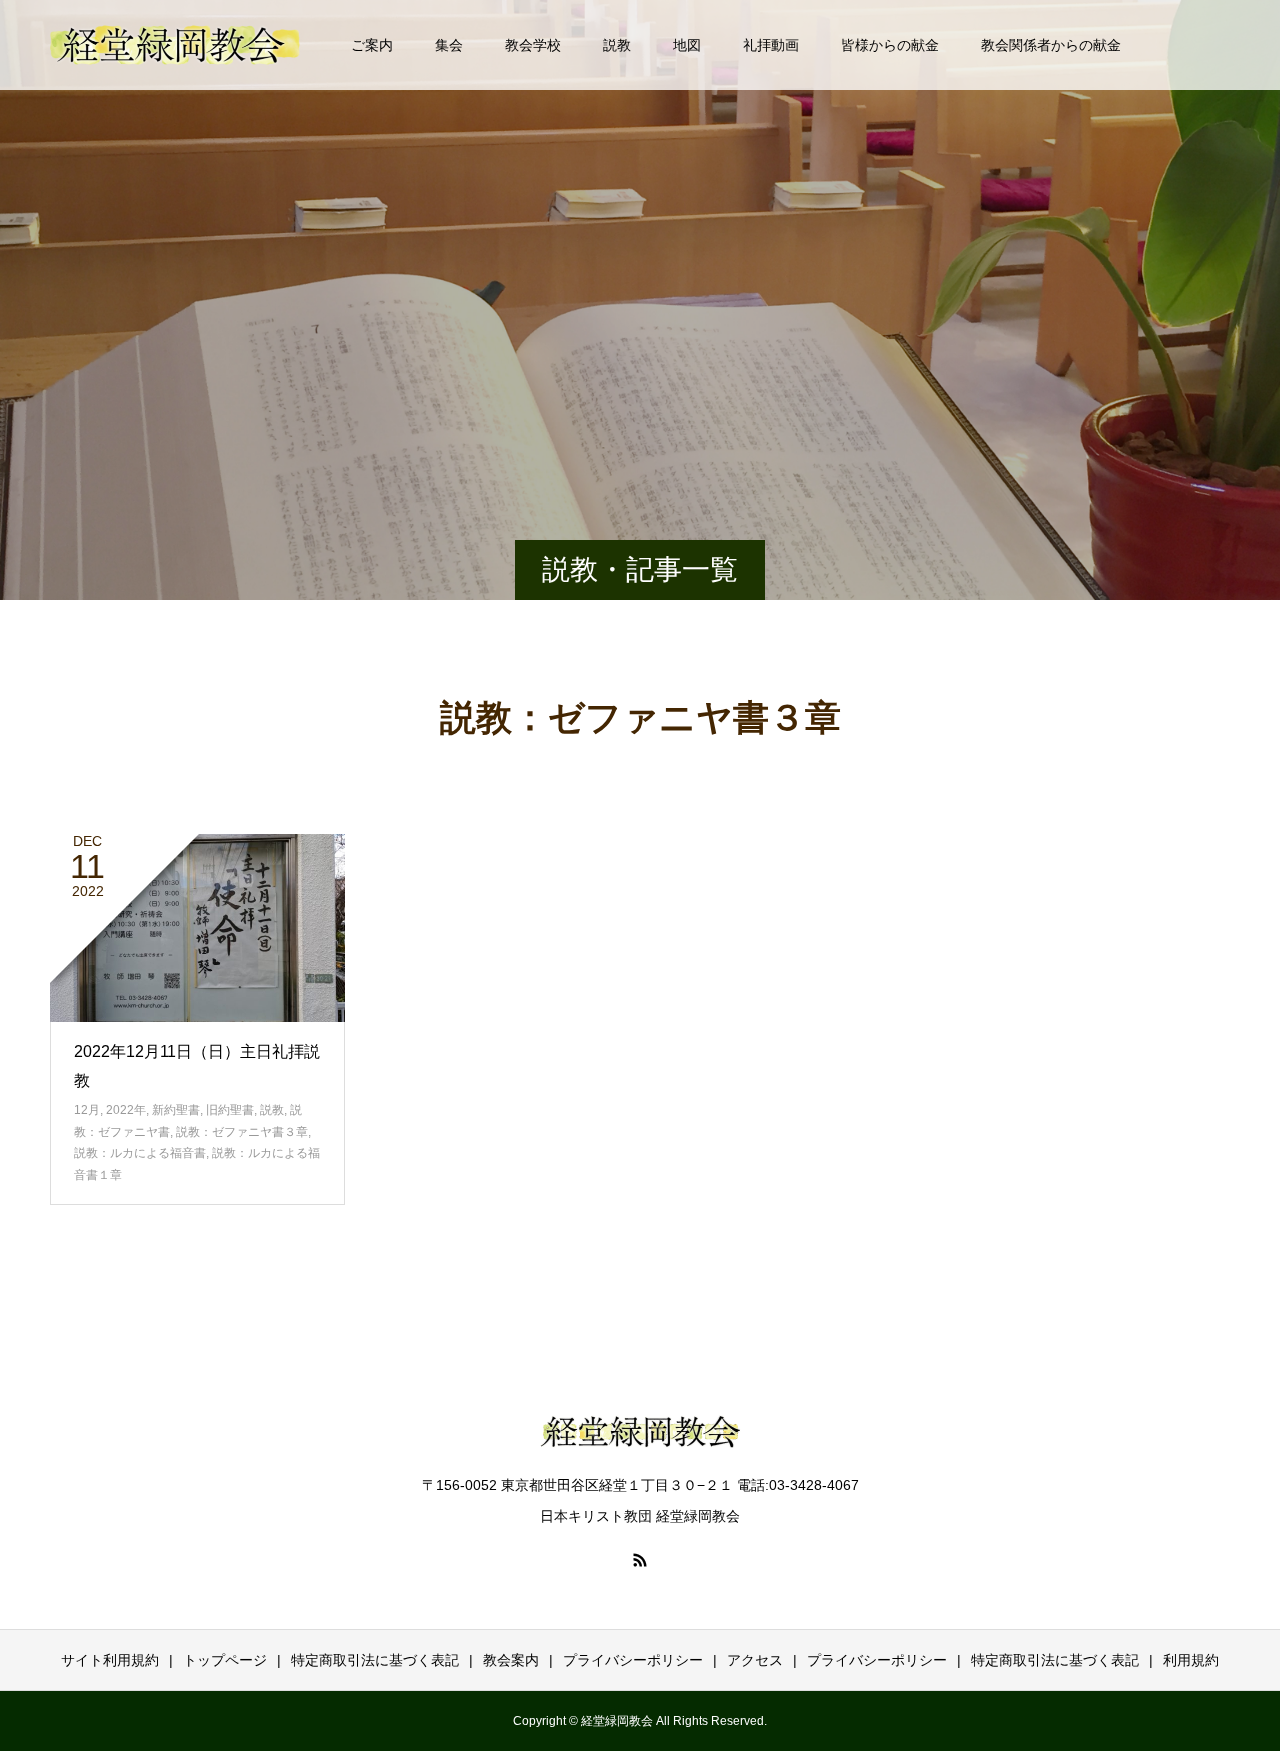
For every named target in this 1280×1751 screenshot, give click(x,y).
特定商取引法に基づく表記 (375, 1660)
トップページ (225, 1660)
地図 (687, 45)
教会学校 (533, 45)
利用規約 (1191, 1660)
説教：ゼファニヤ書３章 (242, 1132)
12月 (87, 1110)
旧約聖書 (230, 1110)
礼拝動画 (771, 45)
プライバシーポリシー (633, 1660)
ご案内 (372, 45)
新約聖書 (176, 1110)
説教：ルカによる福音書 (140, 1153)
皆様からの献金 (890, 45)
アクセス (755, 1660)
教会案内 (511, 1660)
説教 (617, 45)
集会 (449, 45)
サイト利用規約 (110, 1660)
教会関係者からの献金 (1051, 45)
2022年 (126, 1110)
